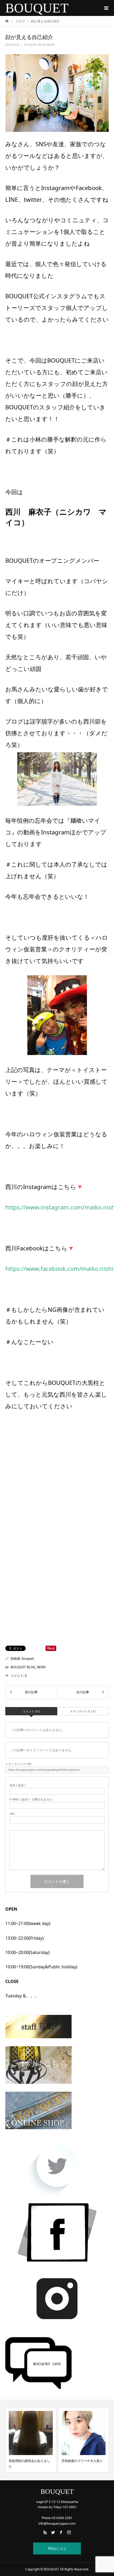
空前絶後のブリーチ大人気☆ (29, 2461)
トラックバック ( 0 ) (83, 1711)
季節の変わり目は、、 (77, 2461)
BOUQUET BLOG (35, 45)
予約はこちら (57, 2548)
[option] (31, 2440)
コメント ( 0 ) (31, 1711)
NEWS (51, 45)
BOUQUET (37, 8)
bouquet (28, 1659)
